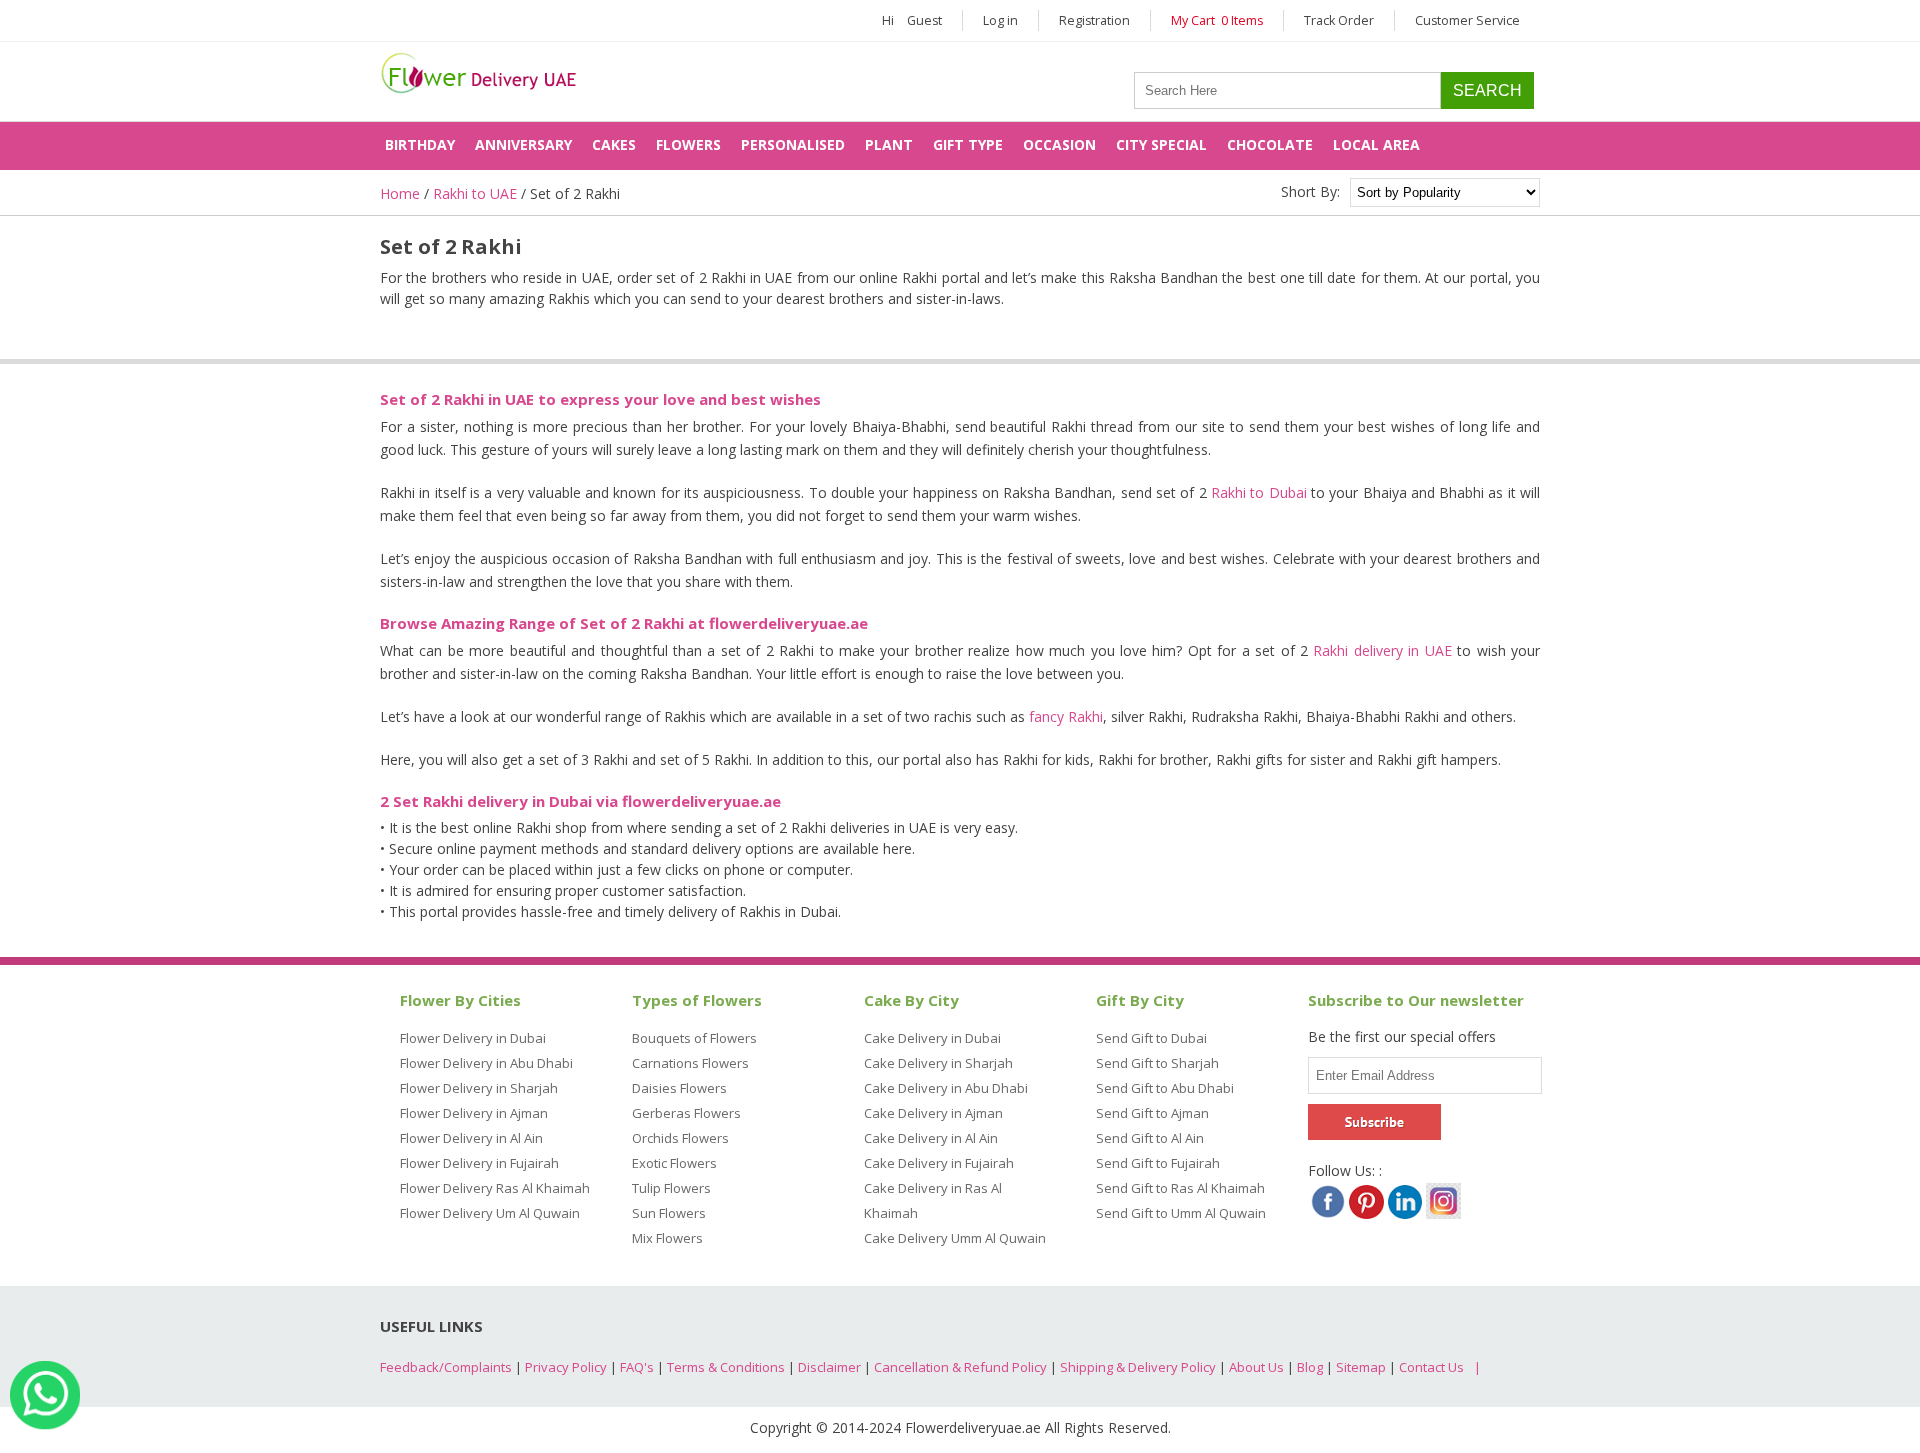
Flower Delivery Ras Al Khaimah (495, 1188)
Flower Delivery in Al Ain (471, 1138)
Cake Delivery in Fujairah (939, 1163)
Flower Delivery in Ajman (474, 1113)
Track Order (1339, 20)
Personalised (793, 144)
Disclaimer (829, 1367)
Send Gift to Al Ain (1150, 1138)
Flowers (688, 144)
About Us (1256, 1367)
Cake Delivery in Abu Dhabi (946, 1088)
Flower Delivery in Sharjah (479, 1088)
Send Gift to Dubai (1151, 1038)
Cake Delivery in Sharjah (938, 1063)
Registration (1094, 20)
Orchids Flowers (680, 1138)
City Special (1161, 144)
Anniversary (523, 144)
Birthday (420, 144)
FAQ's (637, 1367)
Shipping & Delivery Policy (1138, 1367)
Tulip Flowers (671, 1188)
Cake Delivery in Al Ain (931, 1138)
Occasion (1059, 144)
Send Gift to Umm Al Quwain (1181, 1213)
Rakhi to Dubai (1259, 492)
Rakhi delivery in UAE (1382, 650)
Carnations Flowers (690, 1063)
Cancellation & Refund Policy (960, 1367)
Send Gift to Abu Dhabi (1165, 1088)
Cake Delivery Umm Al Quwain (955, 1238)
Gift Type (968, 144)
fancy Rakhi (1066, 716)
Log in (1000, 20)
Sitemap (1361, 1367)
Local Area (1376, 144)
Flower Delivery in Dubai (473, 1038)
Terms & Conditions (726, 1367)
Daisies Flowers (679, 1088)
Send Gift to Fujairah (1158, 1163)
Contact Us (1431, 1367)
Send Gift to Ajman (1152, 1113)
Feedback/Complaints (446, 1367)
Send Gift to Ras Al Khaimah (1180, 1188)
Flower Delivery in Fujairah (479, 1163)
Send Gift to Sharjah (1157, 1063)
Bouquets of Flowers (694, 1038)
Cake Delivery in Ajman (933, 1113)
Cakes (614, 144)
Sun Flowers (669, 1213)
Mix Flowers (667, 1238)
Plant (889, 144)
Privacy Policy (566, 1367)
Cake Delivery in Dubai (932, 1038)
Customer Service (1467, 20)
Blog (1310, 1367)
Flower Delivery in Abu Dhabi (486, 1063)
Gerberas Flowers (686, 1113)
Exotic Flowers (674, 1163)
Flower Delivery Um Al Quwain (490, 1213)
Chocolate (1270, 144)
